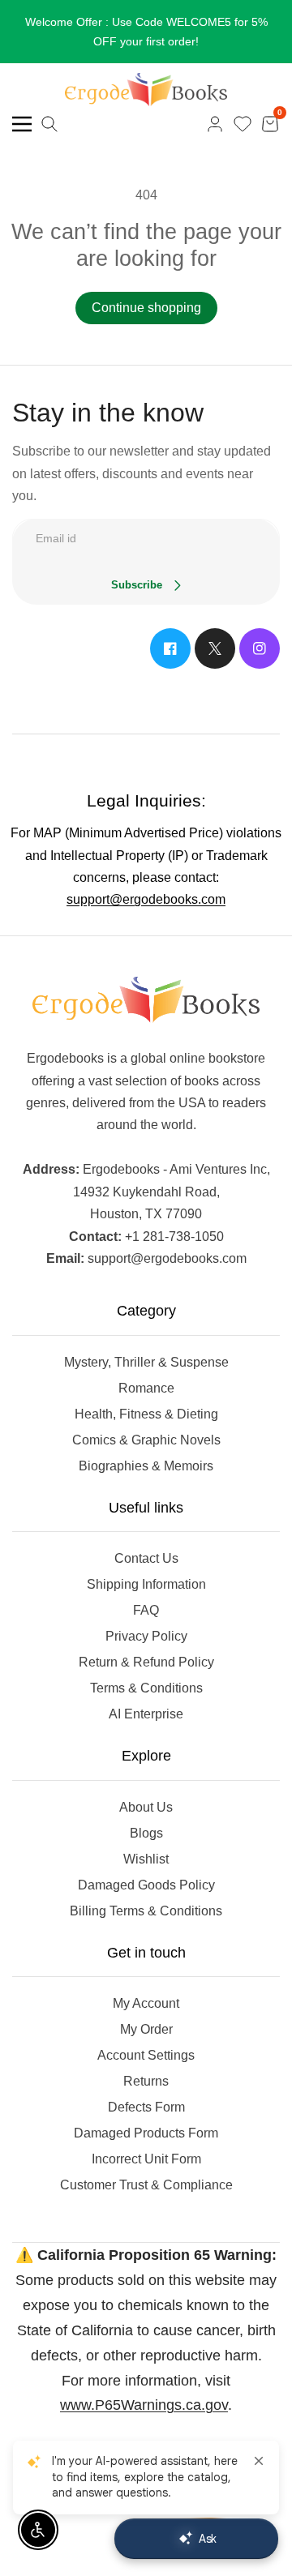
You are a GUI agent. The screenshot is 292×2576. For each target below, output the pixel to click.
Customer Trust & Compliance (146, 2185)
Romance (146, 1388)
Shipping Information (146, 1584)
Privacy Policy (146, 1636)
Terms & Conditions (146, 1688)
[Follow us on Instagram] (260, 648)
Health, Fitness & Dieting (146, 1414)
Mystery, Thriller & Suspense (146, 1362)
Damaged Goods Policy (146, 1885)
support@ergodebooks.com (146, 899)
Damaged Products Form (146, 2133)
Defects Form (146, 2107)
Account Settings (146, 2055)
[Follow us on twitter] (215, 648)
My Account (146, 2003)
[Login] (215, 124)
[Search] (49, 124)
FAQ (146, 1610)
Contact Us (146, 1558)
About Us (146, 1807)
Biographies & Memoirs (146, 1466)
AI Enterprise (146, 1714)
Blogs (146, 1833)
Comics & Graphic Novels (146, 1440)
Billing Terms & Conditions (146, 1911)
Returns (146, 2081)
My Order (146, 2029)
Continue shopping (146, 308)
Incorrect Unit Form (146, 2159)
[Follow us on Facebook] (170, 648)
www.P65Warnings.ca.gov (144, 2405)
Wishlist (146, 1859)
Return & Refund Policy (146, 1662)
